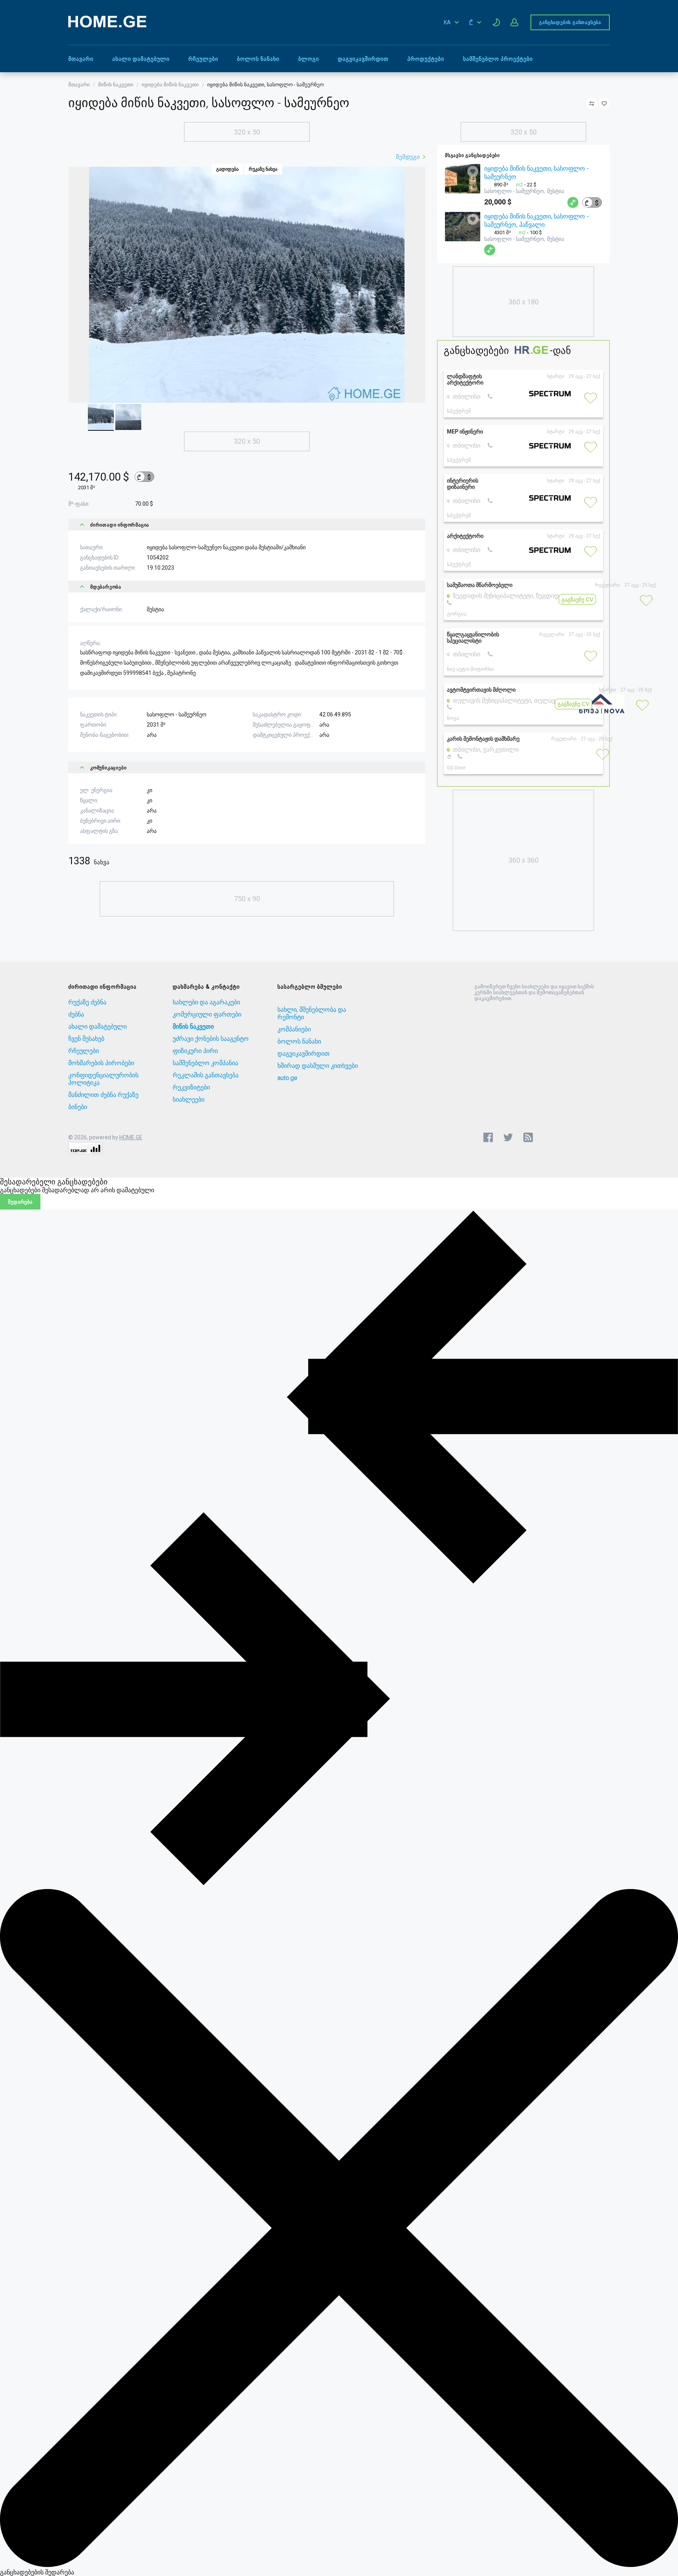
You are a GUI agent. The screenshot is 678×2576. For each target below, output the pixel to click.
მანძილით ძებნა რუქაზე (103, 1095)
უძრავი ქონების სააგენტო (211, 1039)
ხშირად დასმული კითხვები (318, 1066)
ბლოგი (309, 59)
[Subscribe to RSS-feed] (530, 1137)
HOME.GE (131, 1137)
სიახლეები (189, 1099)
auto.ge (287, 1078)
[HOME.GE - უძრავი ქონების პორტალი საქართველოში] (107, 25)
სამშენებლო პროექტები (498, 59)
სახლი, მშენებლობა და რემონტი (312, 1013)
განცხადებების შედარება (37, 2572)
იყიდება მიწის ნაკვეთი (170, 85)
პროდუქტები (426, 59)
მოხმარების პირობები (101, 1063)
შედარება (20, 1202)
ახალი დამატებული (141, 59)
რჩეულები (203, 59)
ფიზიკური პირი (195, 1051)
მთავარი (81, 59)
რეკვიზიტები (191, 1087)
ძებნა (76, 1014)
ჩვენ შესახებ (86, 1039)
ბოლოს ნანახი (258, 59)
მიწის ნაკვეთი (116, 85)
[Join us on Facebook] (488, 1137)
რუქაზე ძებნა (87, 1002)
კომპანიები (294, 1029)
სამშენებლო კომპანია (205, 1063)
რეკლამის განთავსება (206, 1075)
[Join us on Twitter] (508, 1137)
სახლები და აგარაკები (206, 1002)
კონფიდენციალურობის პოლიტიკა (103, 1079)
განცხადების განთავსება (570, 22)
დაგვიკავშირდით (363, 59)
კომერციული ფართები (207, 1014)
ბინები (78, 1107)
